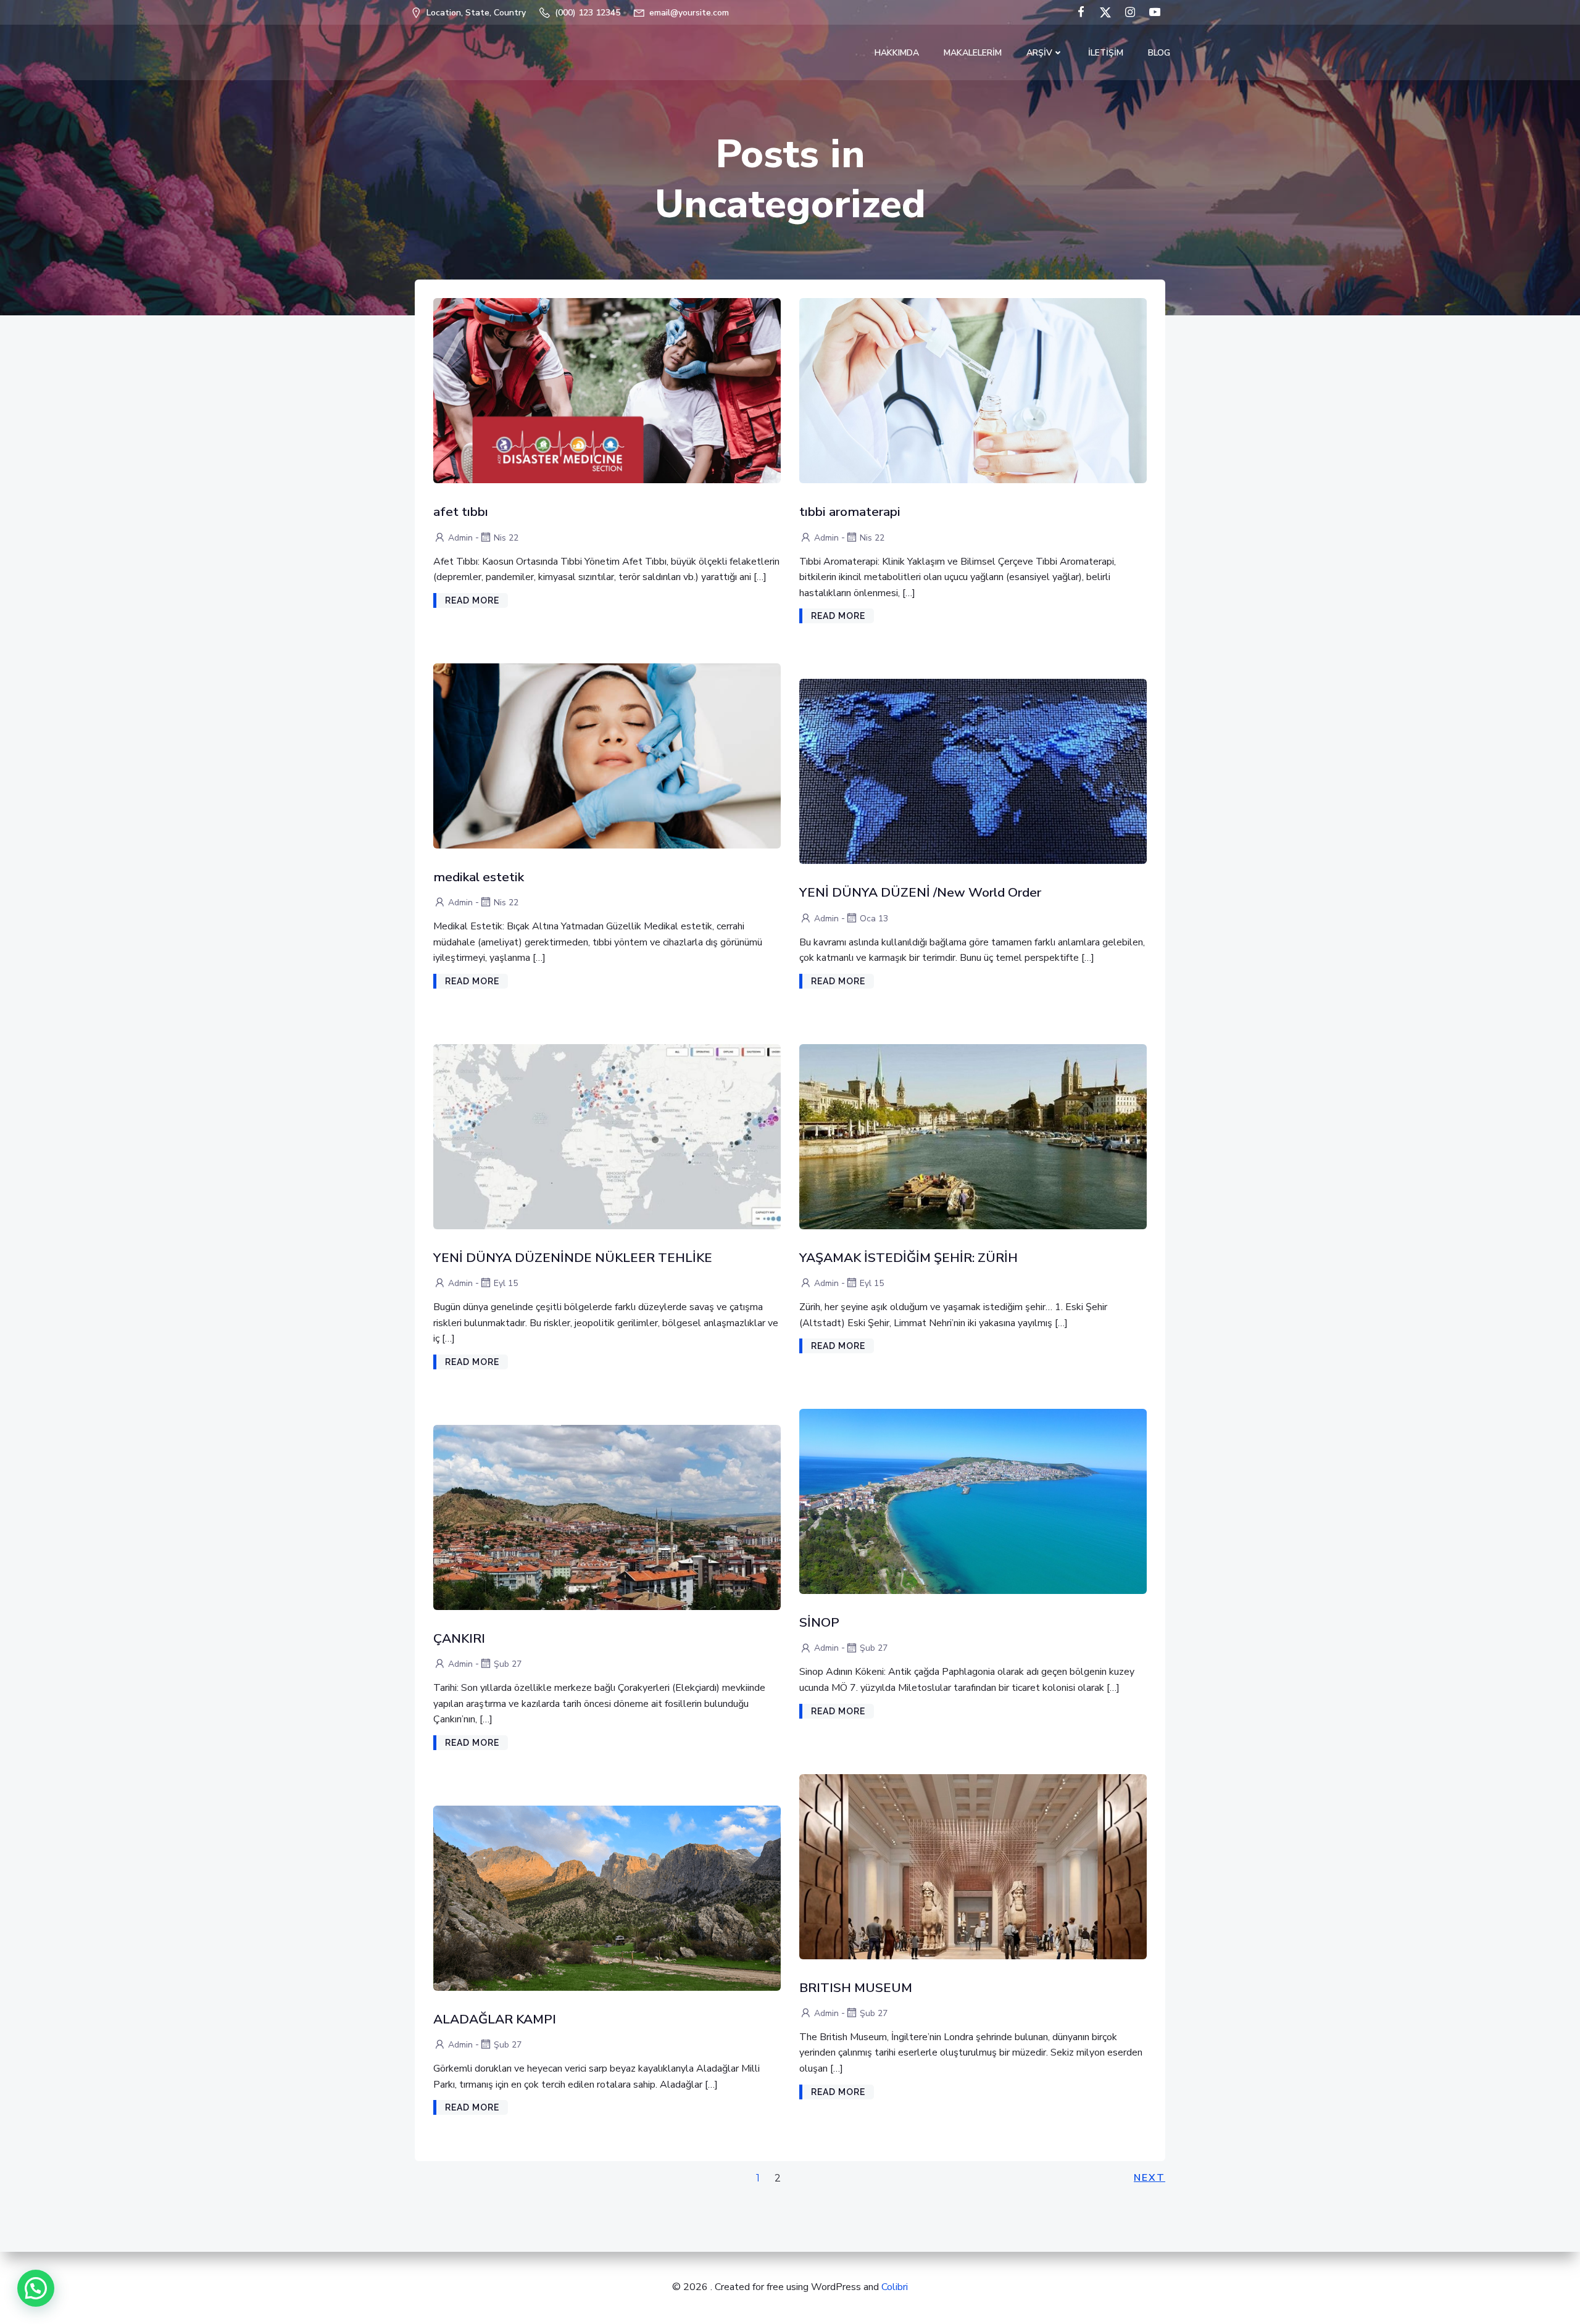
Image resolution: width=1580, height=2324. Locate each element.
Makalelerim (973, 53)
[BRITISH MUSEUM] (973, 1865)
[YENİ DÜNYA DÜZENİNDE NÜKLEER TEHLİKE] (607, 1136)
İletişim (1106, 53)
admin (460, 538)
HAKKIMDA (897, 53)
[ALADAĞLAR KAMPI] (607, 1898)
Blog (1159, 53)
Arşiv (1039, 53)
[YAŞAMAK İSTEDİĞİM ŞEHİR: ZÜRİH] (973, 1136)
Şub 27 (874, 1648)
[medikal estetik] (607, 755)
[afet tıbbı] (607, 390)
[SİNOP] (973, 1501)
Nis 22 (506, 538)
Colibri (895, 2287)
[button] (36, 2288)
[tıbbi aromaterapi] (973, 390)
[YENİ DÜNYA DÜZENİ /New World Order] (973, 771)
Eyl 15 (506, 1283)
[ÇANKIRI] (607, 1517)
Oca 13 (874, 919)
